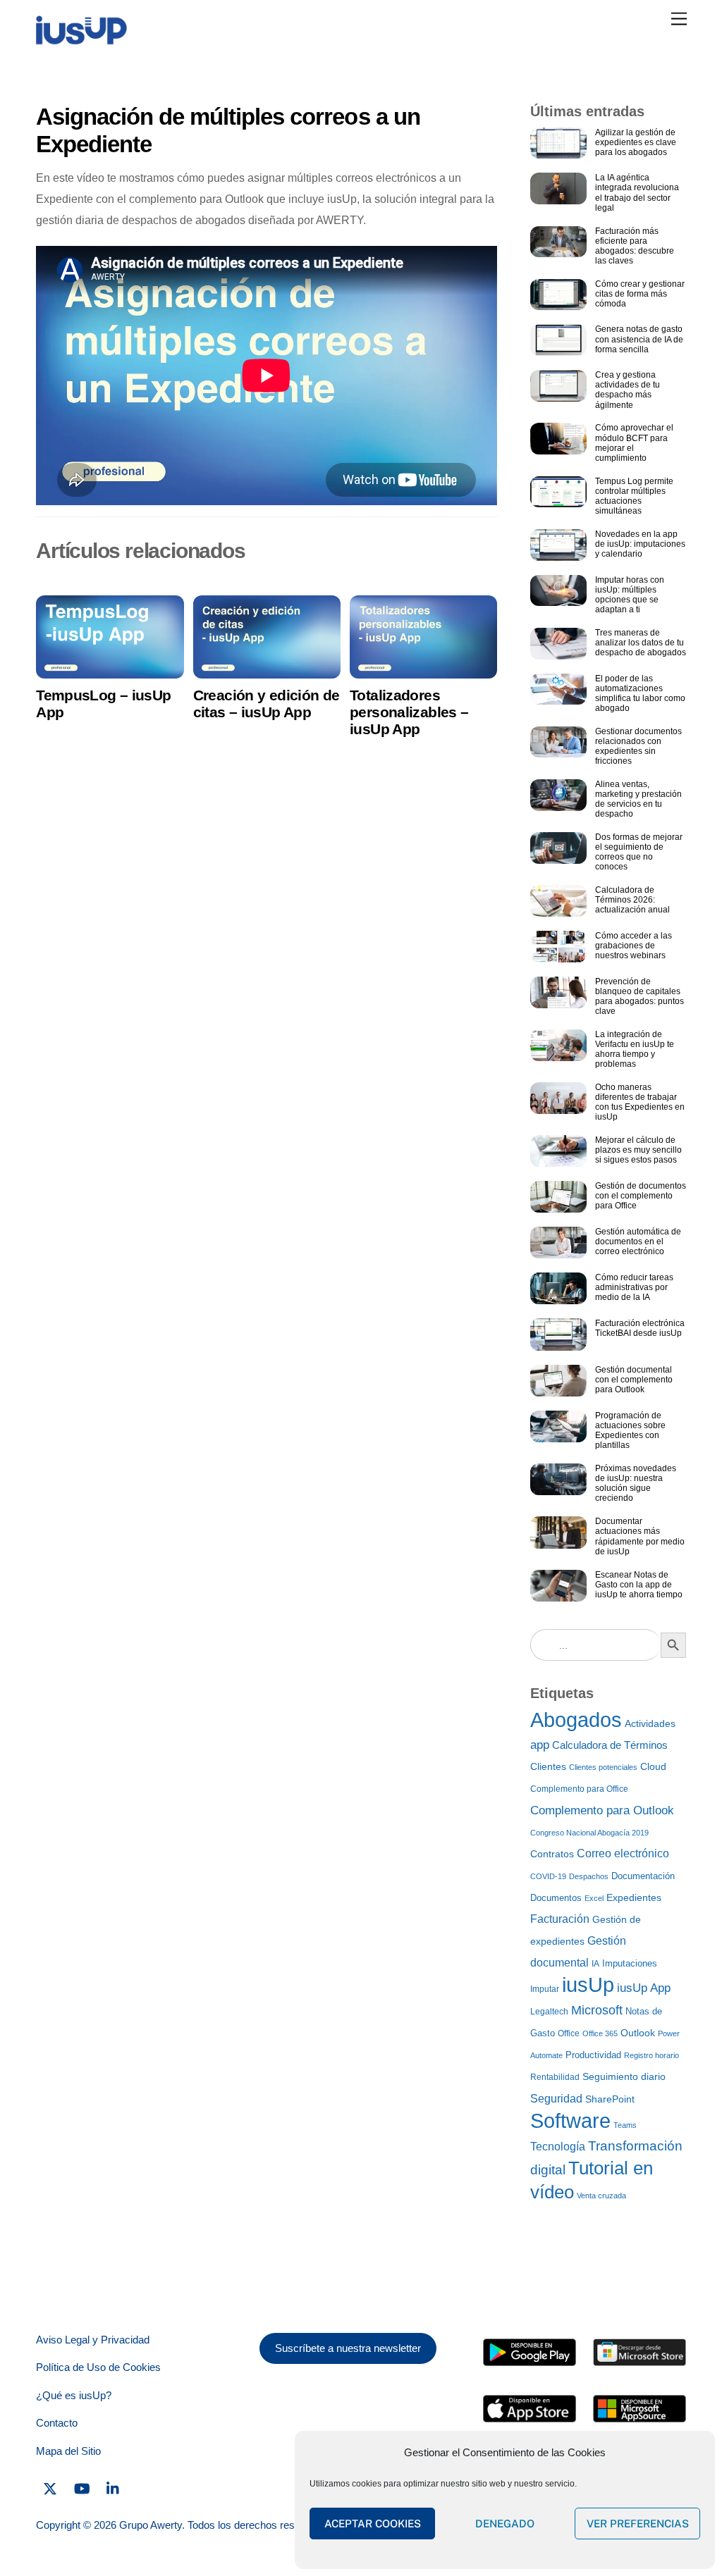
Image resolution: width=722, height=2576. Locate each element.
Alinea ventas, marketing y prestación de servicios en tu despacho (638, 799)
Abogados (576, 1720)
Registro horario (651, 2055)
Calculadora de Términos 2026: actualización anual (632, 900)
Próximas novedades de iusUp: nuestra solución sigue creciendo (636, 1483)
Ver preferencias (638, 2524)
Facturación (560, 1919)
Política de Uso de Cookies (98, 2367)
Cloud (653, 1767)
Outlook (638, 2033)
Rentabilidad (555, 2077)
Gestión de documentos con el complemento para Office (641, 1196)
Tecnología (558, 2146)
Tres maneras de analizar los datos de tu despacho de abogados (641, 643)
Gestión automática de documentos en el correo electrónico (638, 1241)
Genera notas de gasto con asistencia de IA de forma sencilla (639, 339)
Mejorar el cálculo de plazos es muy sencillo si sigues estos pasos (638, 1150)
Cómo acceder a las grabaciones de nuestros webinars (634, 946)
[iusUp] (81, 40)
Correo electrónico (623, 1853)
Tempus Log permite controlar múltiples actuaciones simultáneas (634, 496)
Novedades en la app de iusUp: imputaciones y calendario (640, 544)
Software (570, 2121)
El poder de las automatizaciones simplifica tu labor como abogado (640, 693)
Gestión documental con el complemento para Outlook (634, 1380)
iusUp (588, 1985)
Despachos (589, 1876)
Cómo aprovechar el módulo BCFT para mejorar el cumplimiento (634, 442)
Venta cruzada (601, 2196)
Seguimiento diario (624, 2076)
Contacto (57, 2423)
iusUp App (644, 1988)
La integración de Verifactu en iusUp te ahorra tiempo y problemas (635, 1049)
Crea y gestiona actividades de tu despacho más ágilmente (628, 390)
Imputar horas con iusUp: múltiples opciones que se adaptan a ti (630, 595)
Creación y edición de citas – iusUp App (267, 704)
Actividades (650, 1724)
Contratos (552, 1854)
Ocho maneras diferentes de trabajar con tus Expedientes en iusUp (640, 1102)
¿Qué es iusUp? (74, 2395)
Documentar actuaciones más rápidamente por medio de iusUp (640, 1536)
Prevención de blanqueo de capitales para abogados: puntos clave (640, 996)
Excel (594, 1898)
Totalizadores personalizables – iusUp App (409, 712)
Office (569, 2033)
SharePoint (610, 2099)
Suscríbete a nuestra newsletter (348, 2348)
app (540, 1745)
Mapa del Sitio (68, 2451)
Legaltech (549, 2012)
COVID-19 (548, 1876)
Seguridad (556, 2098)
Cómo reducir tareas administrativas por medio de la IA (634, 1287)
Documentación (643, 1876)
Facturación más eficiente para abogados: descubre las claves (635, 246)
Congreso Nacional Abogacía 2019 (589, 1833)
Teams (625, 2125)
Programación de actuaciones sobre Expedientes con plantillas (630, 1430)
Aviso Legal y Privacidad (93, 2340)
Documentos (556, 1898)
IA (595, 1964)
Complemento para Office (579, 1789)
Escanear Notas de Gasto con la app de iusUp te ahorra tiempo (639, 1585)
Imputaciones (630, 1963)
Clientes (548, 1767)
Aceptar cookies (373, 2524)
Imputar (545, 1989)
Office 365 (600, 2033)
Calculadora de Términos (610, 1745)
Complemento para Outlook (602, 1810)
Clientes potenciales (603, 1767)
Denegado (505, 2524)
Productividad (593, 2055)
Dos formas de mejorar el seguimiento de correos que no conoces (639, 852)
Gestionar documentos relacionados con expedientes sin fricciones (638, 746)
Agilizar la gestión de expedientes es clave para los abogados (636, 142)
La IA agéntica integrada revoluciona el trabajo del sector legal (637, 192)
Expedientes (634, 1897)
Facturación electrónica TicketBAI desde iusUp (640, 1328)
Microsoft (597, 2010)
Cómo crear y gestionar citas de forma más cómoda (640, 294)
